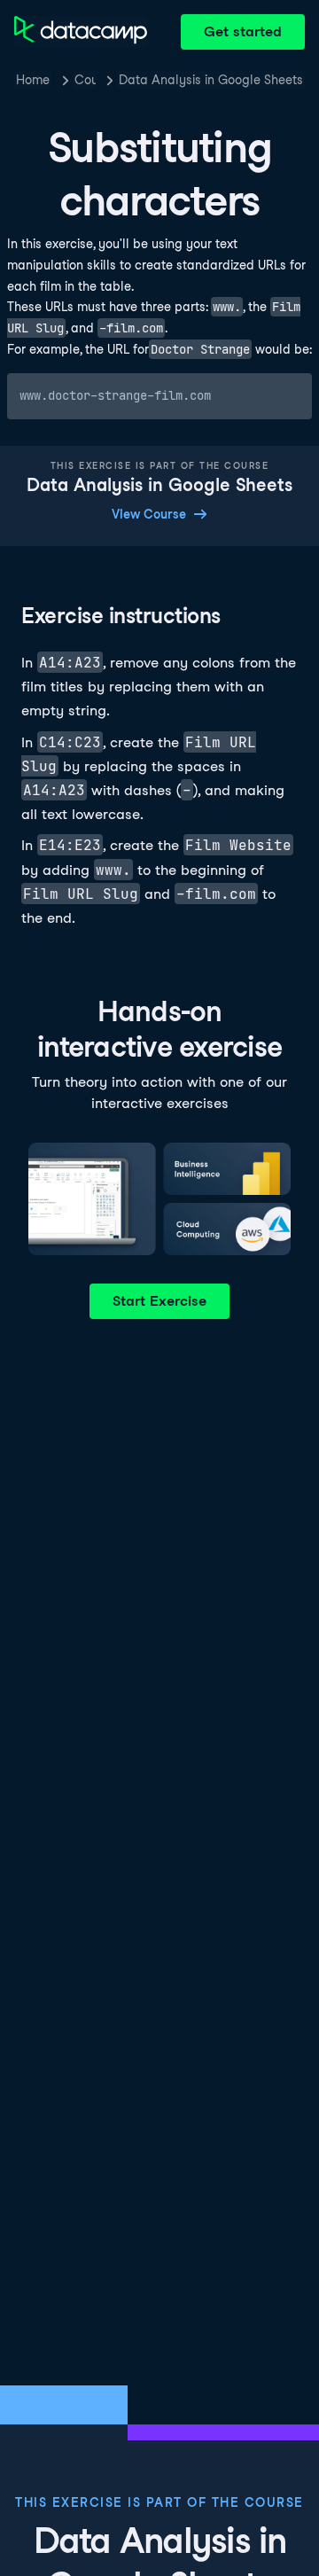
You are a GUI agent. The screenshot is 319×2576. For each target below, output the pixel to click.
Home (33, 80)
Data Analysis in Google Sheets (211, 80)
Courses (85, 80)
